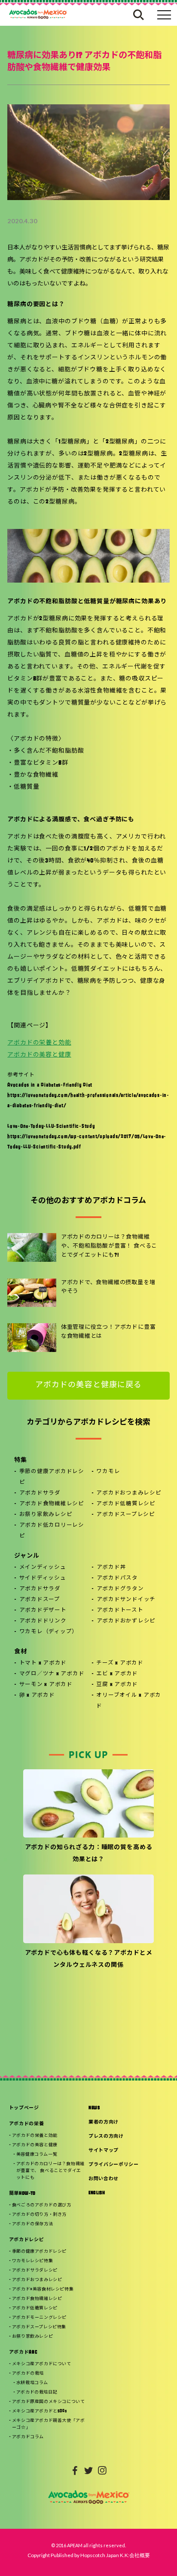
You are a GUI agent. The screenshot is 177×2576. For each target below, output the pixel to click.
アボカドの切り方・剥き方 (39, 2215)
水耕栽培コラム (32, 2383)
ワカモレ (108, 1472)
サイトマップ (104, 2151)
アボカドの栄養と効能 (39, 1043)
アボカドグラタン (120, 1589)
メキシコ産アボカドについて (42, 2364)
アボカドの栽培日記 (37, 2392)
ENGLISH (97, 2193)
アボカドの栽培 (28, 2374)
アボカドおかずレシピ (126, 1621)
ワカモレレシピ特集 (32, 2261)
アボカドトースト (120, 1610)
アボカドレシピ (27, 2240)
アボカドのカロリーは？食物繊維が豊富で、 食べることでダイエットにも (50, 2171)
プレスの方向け (106, 2137)
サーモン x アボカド (46, 1685)
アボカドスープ (40, 1600)
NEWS (94, 2108)
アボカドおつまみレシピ (129, 1493)
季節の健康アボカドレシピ (52, 1477)
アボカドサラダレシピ (35, 2271)
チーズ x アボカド (120, 1663)
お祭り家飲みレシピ (46, 1515)
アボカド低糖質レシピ (126, 1504)
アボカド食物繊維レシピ (52, 1504)
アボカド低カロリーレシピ (52, 1531)
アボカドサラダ (40, 1493)
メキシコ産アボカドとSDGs (39, 2411)
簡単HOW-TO (22, 2194)
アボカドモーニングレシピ (39, 2318)
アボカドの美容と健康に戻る (88, 1385)
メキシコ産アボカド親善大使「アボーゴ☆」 (49, 2424)
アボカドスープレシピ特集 (39, 2327)
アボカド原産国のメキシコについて (49, 2402)
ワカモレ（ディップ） (49, 1632)
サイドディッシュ (43, 1578)
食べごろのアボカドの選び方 (42, 2205)
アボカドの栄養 (27, 2124)
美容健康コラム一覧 (37, 2155)
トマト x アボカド (43, 1663)
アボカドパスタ (117, 1578)
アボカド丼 (111, 1567)
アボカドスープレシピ (126, 1515)
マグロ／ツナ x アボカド (52, 1674)
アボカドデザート (43, 1610)
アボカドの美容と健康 (39, 1055)
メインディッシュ (43, 1567)
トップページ (24, 2108)
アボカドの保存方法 (32, 2224)
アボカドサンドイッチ (126, 1600)
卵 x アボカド (37, 1695)
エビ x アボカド (117, 1674)
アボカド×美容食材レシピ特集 (43, 2289)
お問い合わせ (104, 2179)
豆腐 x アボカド (117, 1685)
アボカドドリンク (43, 1621)
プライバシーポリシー (114, 2165)
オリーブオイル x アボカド (129, 1701)
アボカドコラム (28, 2437)
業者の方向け (104, 2122)
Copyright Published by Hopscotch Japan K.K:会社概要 (89, 2555)
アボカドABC (23, 2353)
